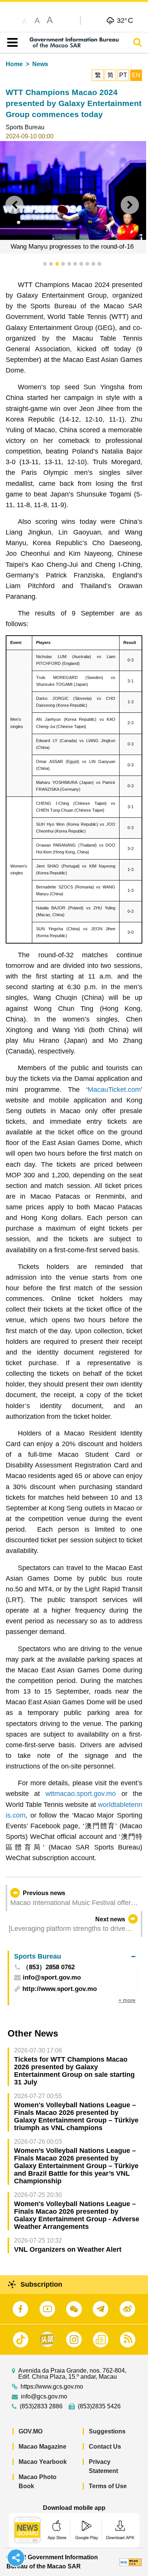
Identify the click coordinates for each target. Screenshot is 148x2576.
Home (14, 64)
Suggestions (107, 2431)
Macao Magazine (43, 2447)
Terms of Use (108, 2486)
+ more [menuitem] (127, 2000)
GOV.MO (31, 2431)
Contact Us (105, 2447)
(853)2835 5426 (99, 2406)
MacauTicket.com (114, 1090)
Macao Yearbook (43, 2462)
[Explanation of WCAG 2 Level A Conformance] (131, 2562)
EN (136, 75)
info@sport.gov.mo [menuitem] (52, 1978)
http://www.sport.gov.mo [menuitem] (60, 1989)
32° (125, 20)
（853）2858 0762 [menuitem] (49, 1968)
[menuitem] (75, 1957)
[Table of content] (11, 43)
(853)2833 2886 (41, 2406)
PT (123, 75)
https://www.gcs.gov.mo (52, 2387)
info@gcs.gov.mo (44, 2397)
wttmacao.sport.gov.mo (81, 1794)
